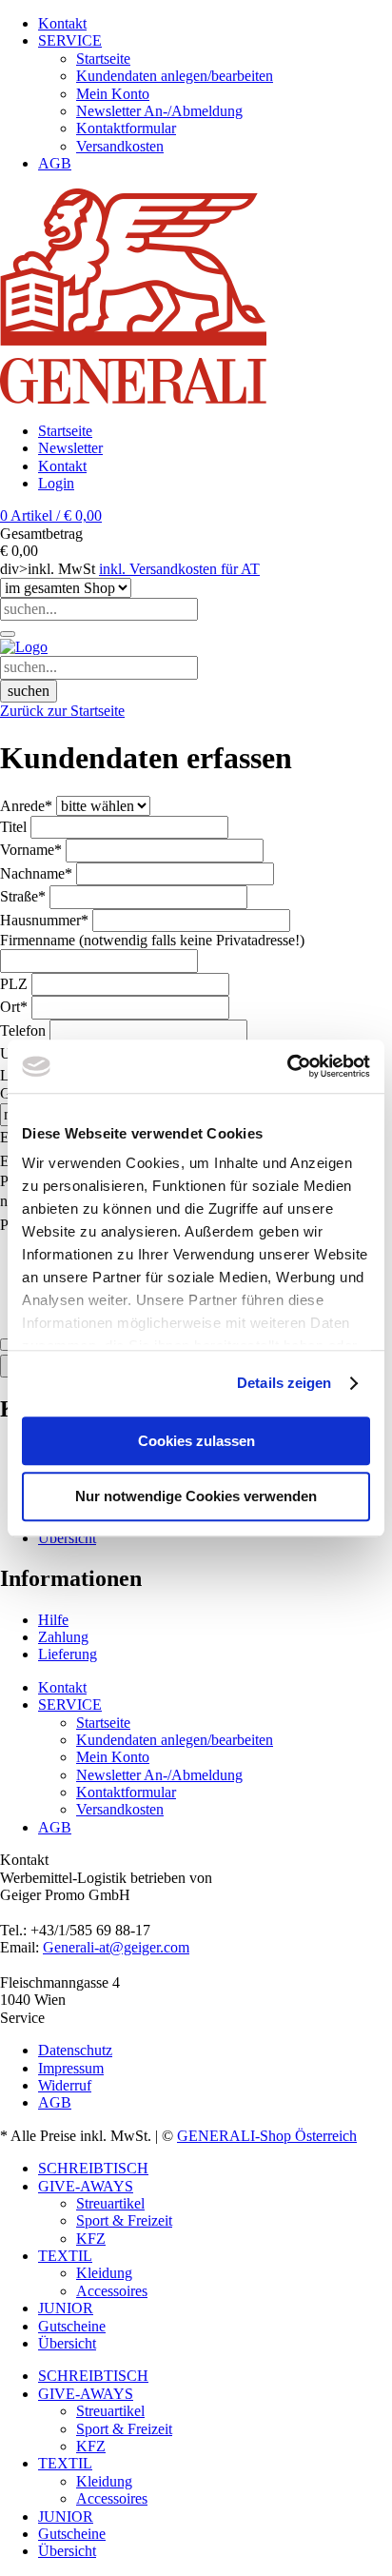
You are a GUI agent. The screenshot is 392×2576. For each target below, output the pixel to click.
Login (56, 483)
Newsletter (70, 448)
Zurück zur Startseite (62, 711)
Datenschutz (75, 2050)
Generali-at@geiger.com (116, 1947)
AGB (55, 2102)
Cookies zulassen (196, 1441)
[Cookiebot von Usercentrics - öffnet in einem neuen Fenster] (287, 1066)
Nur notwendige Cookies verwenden (196, 1497)
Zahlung (63, 1637)
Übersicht (67, 1538)
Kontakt (62, 466)
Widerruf (65, 2085)
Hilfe (53, 1620)
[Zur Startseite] (24, 647)
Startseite (65, 431)
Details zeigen (284, 1383)
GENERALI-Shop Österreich (267, 2136)
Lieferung (68, 1654)
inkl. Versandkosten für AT (179, 569)
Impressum (71, 2068)
